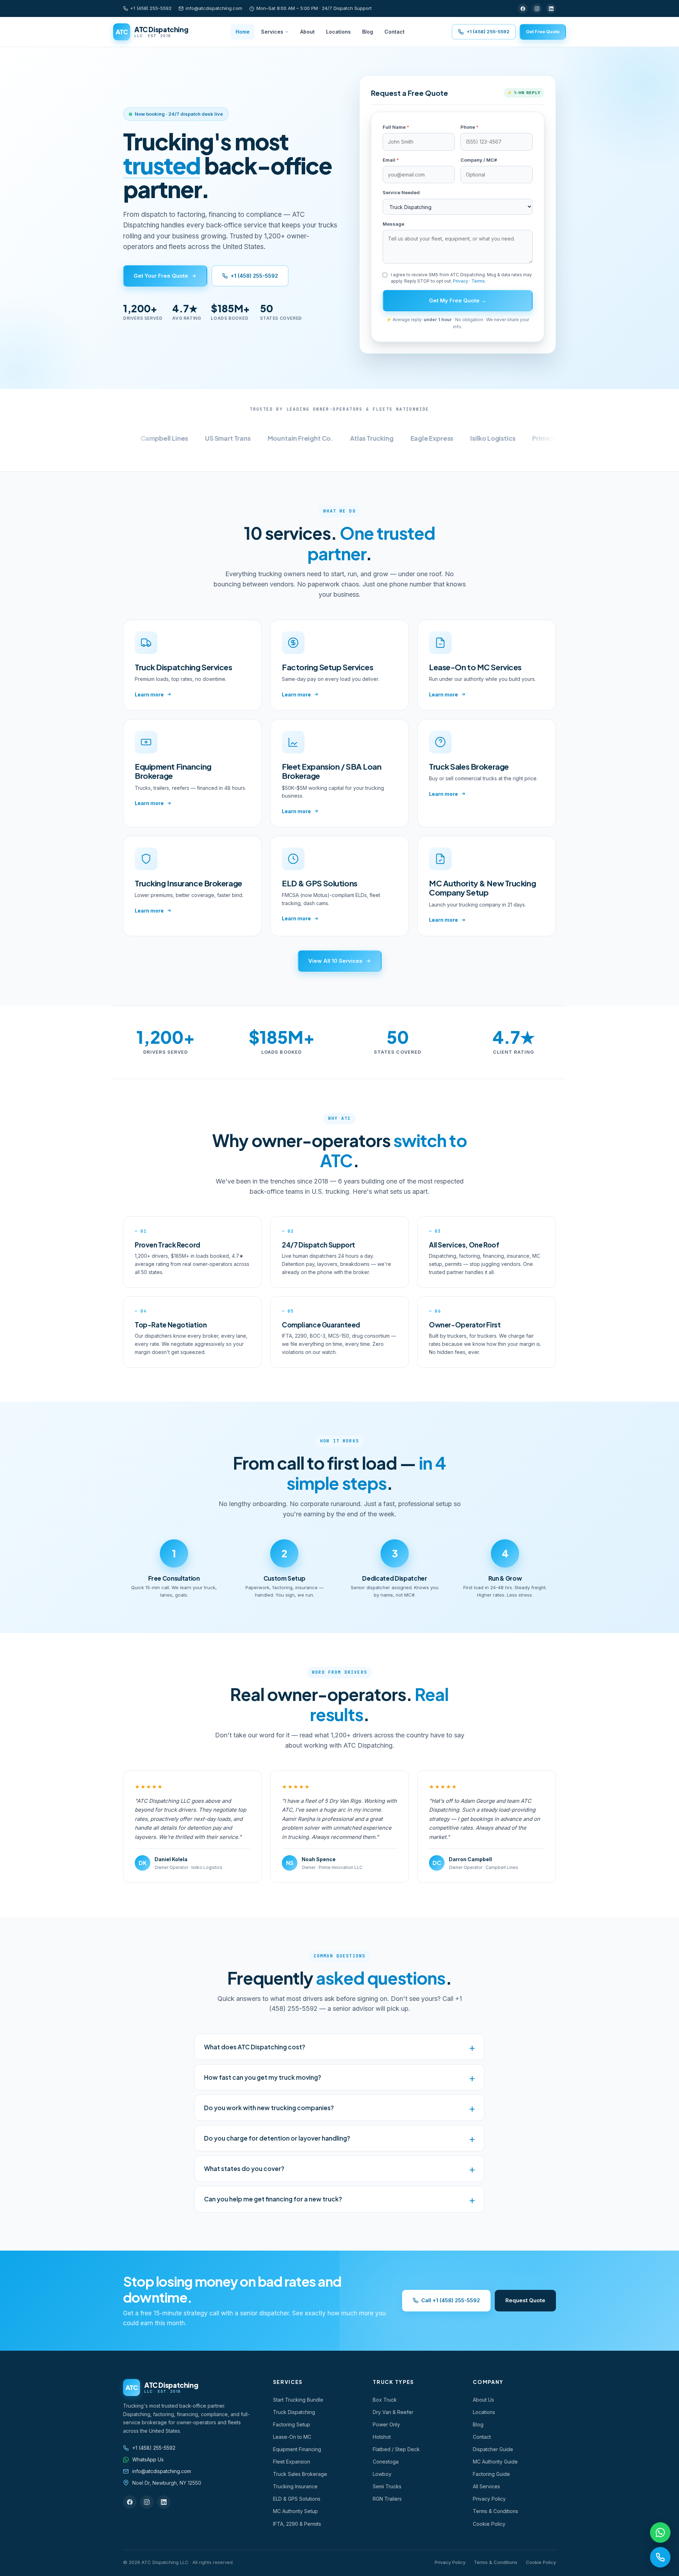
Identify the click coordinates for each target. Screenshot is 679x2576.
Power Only (386, 2424)
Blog (368, 32)
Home (243, 32)
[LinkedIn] (551, 8)
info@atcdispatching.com (214, 8)
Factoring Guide (491, 2474)
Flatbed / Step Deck (396, 2449)
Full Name (396, 127)
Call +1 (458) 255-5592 (451, 2300)
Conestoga (386, 2462)
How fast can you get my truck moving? (263, 2077)
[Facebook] (523, 8)
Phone (469, 127)
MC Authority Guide (495, 2462)
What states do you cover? (244, 2169)
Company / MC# (479, 160)
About (307, 32)
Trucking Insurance (295, 2486)
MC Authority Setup (295, 2511)
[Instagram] (537, 8)
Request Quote (525, 2300)
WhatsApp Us (148, 2459)
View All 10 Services (335, 961)
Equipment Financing (297, 2449)
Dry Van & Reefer (393, 2412)
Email (391, 160)
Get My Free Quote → (458, 300)
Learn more (149, 694)
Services (272, 32)
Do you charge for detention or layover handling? (277, 2138)
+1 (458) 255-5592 (151, 8)
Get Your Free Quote (161, 276)
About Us (483, 2400)
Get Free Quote (543, 31)
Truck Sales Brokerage (300, 2474)
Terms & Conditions (495, 2511)
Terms (478, 281)
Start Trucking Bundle (298, 2400)
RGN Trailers (387, 2499)
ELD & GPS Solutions (297, 2499)
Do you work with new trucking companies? (269, 2108)
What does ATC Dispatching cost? (255, 2047)
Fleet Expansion (292, 2462)
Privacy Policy (489, 2499)
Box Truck (385, 2400)
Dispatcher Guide (493, 2449)
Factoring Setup (292, 2424)
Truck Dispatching (294, 2412)
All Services (486, 2486)
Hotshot (382, 2437)
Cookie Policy (489, 2524)
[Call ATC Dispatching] (660, 2557)
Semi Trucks (387, 2486)
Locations (338, 32)
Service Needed (401, 192)
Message (393, 224)
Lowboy (382, 2474)
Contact (394, 32)
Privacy (461, 281)
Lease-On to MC (292, 2437)
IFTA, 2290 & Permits (297, 2524)
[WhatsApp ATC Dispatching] (660, 2532)
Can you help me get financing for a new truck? (273, 2199)
